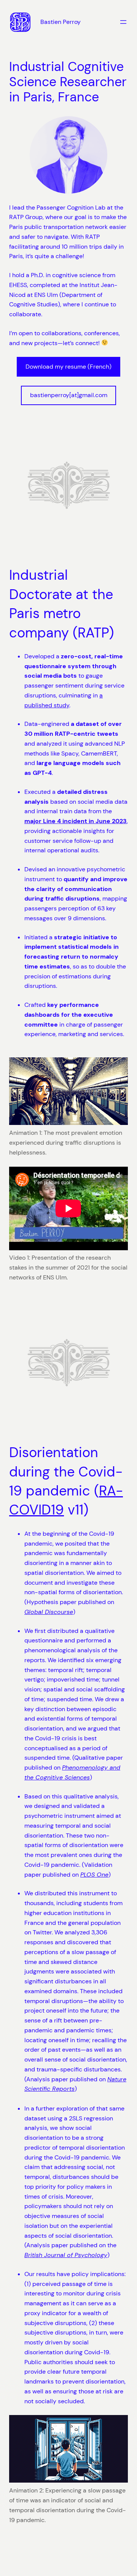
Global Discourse (49, 1612)
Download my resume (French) (68, 367)
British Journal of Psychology (66, 2255)
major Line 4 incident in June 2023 (76, 821)
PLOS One (94, 1875)
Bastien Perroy (61, 22)
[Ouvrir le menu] (123, 22)
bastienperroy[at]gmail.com (69, 395)
